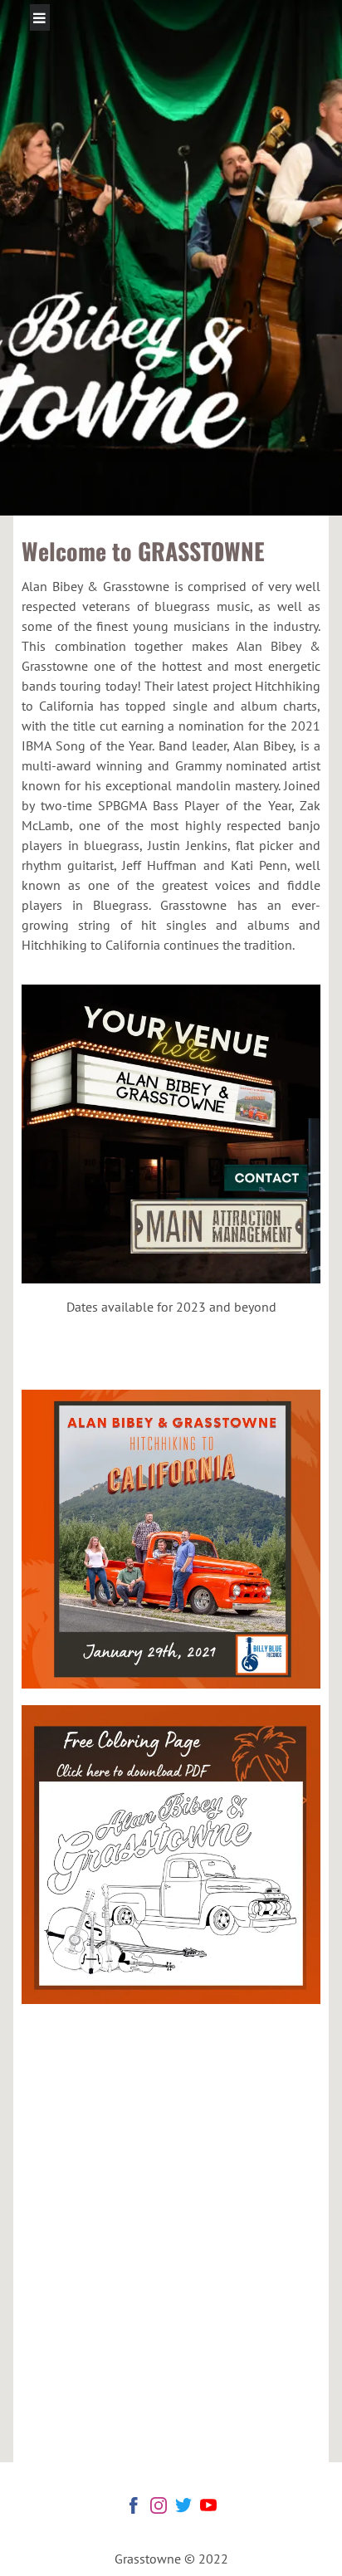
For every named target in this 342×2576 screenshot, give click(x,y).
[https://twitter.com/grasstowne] (183, 2508)
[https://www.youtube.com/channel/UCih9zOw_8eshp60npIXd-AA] (208, 2508)
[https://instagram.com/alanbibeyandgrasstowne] (159, 2508)
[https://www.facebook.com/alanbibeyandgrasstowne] (134, 2508)
